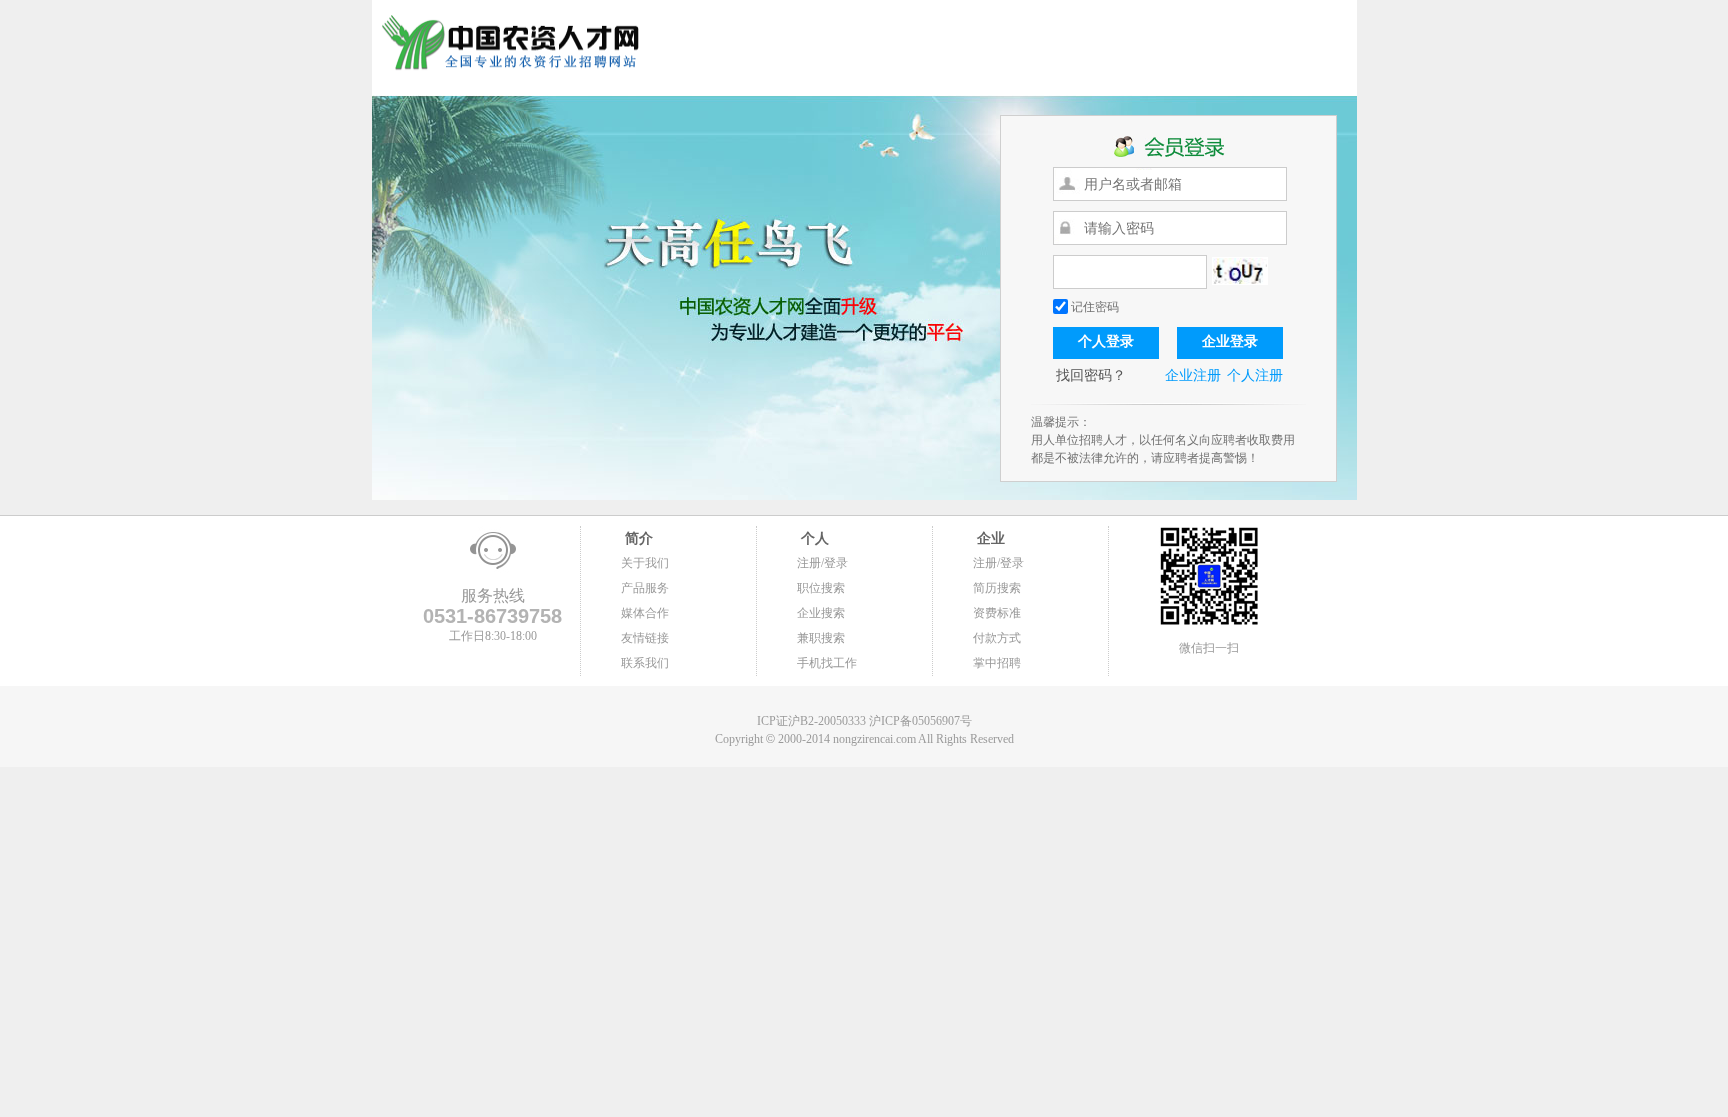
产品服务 (645, 588)
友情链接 (645, 638)
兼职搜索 (821, 638)
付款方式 (997, 638)
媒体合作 (645, 613)
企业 (989, 538)
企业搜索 (821, 613)
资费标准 (997, 613)
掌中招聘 (997, 663)
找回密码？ (1091, 375)
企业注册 (1193, 375)
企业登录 (1230, 341)
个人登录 (1106, 341)
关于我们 (645, 563)
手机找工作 (827, 663)
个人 (813, 538)
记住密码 (1093, 307)
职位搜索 (821, 588)
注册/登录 (822, 563)
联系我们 (645, 663)
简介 (637, 538)
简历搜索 (997, 588)
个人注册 (1255, 375)
